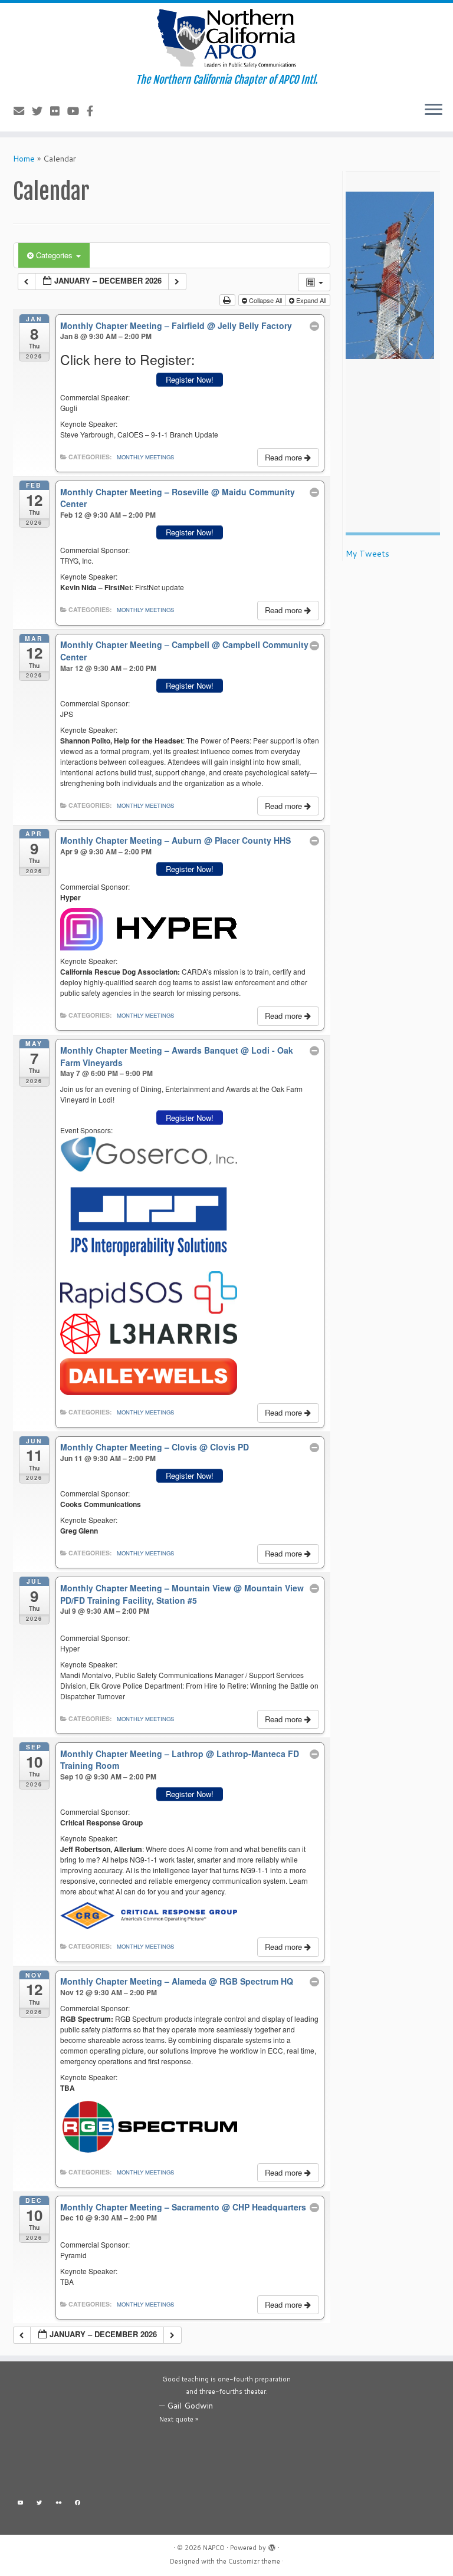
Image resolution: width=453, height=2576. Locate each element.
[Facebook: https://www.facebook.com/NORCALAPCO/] (78, 2504)
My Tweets (367, 554)
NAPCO (214, 2548)
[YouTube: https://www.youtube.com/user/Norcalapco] (20, 2504)
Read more (285, 457)
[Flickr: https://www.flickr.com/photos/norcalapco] (59, 2504)
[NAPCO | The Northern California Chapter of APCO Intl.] (226, 38)
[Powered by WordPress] (272, 2545)
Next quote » (179, 2419)
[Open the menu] (434, 110)
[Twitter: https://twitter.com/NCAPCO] (40, 2504)
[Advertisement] (80, 2432)
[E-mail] (23, 111)
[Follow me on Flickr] (59, 111)
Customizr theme (254, 2561)
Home (24, 159)
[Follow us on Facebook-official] (94, 111)
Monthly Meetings (145, 457)
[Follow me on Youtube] (77, 111)
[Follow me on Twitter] (41, 111)
